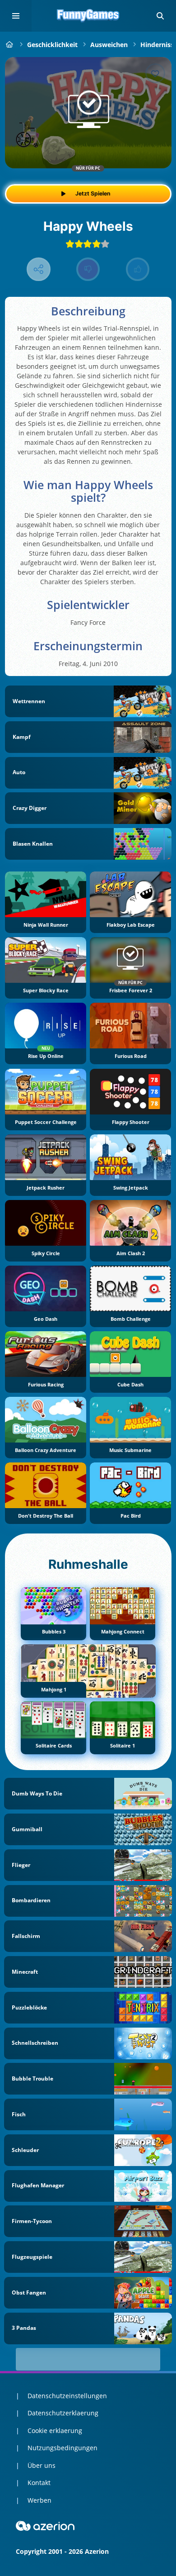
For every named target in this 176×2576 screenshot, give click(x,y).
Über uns (42, 2465)
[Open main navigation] (16, 16)
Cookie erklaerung (55, 2431)
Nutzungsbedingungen (63, 2448)
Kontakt (39, 2483)
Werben (39, 2500)
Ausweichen (109, 45)
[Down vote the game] (88, 269)
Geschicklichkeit (52, 45)
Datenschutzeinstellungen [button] (67, 2396)
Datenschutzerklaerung (63, 2413)
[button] (160, 16)
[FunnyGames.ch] (10, 45)
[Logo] (88, 16)
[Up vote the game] (138, 269)
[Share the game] (39, 269)
